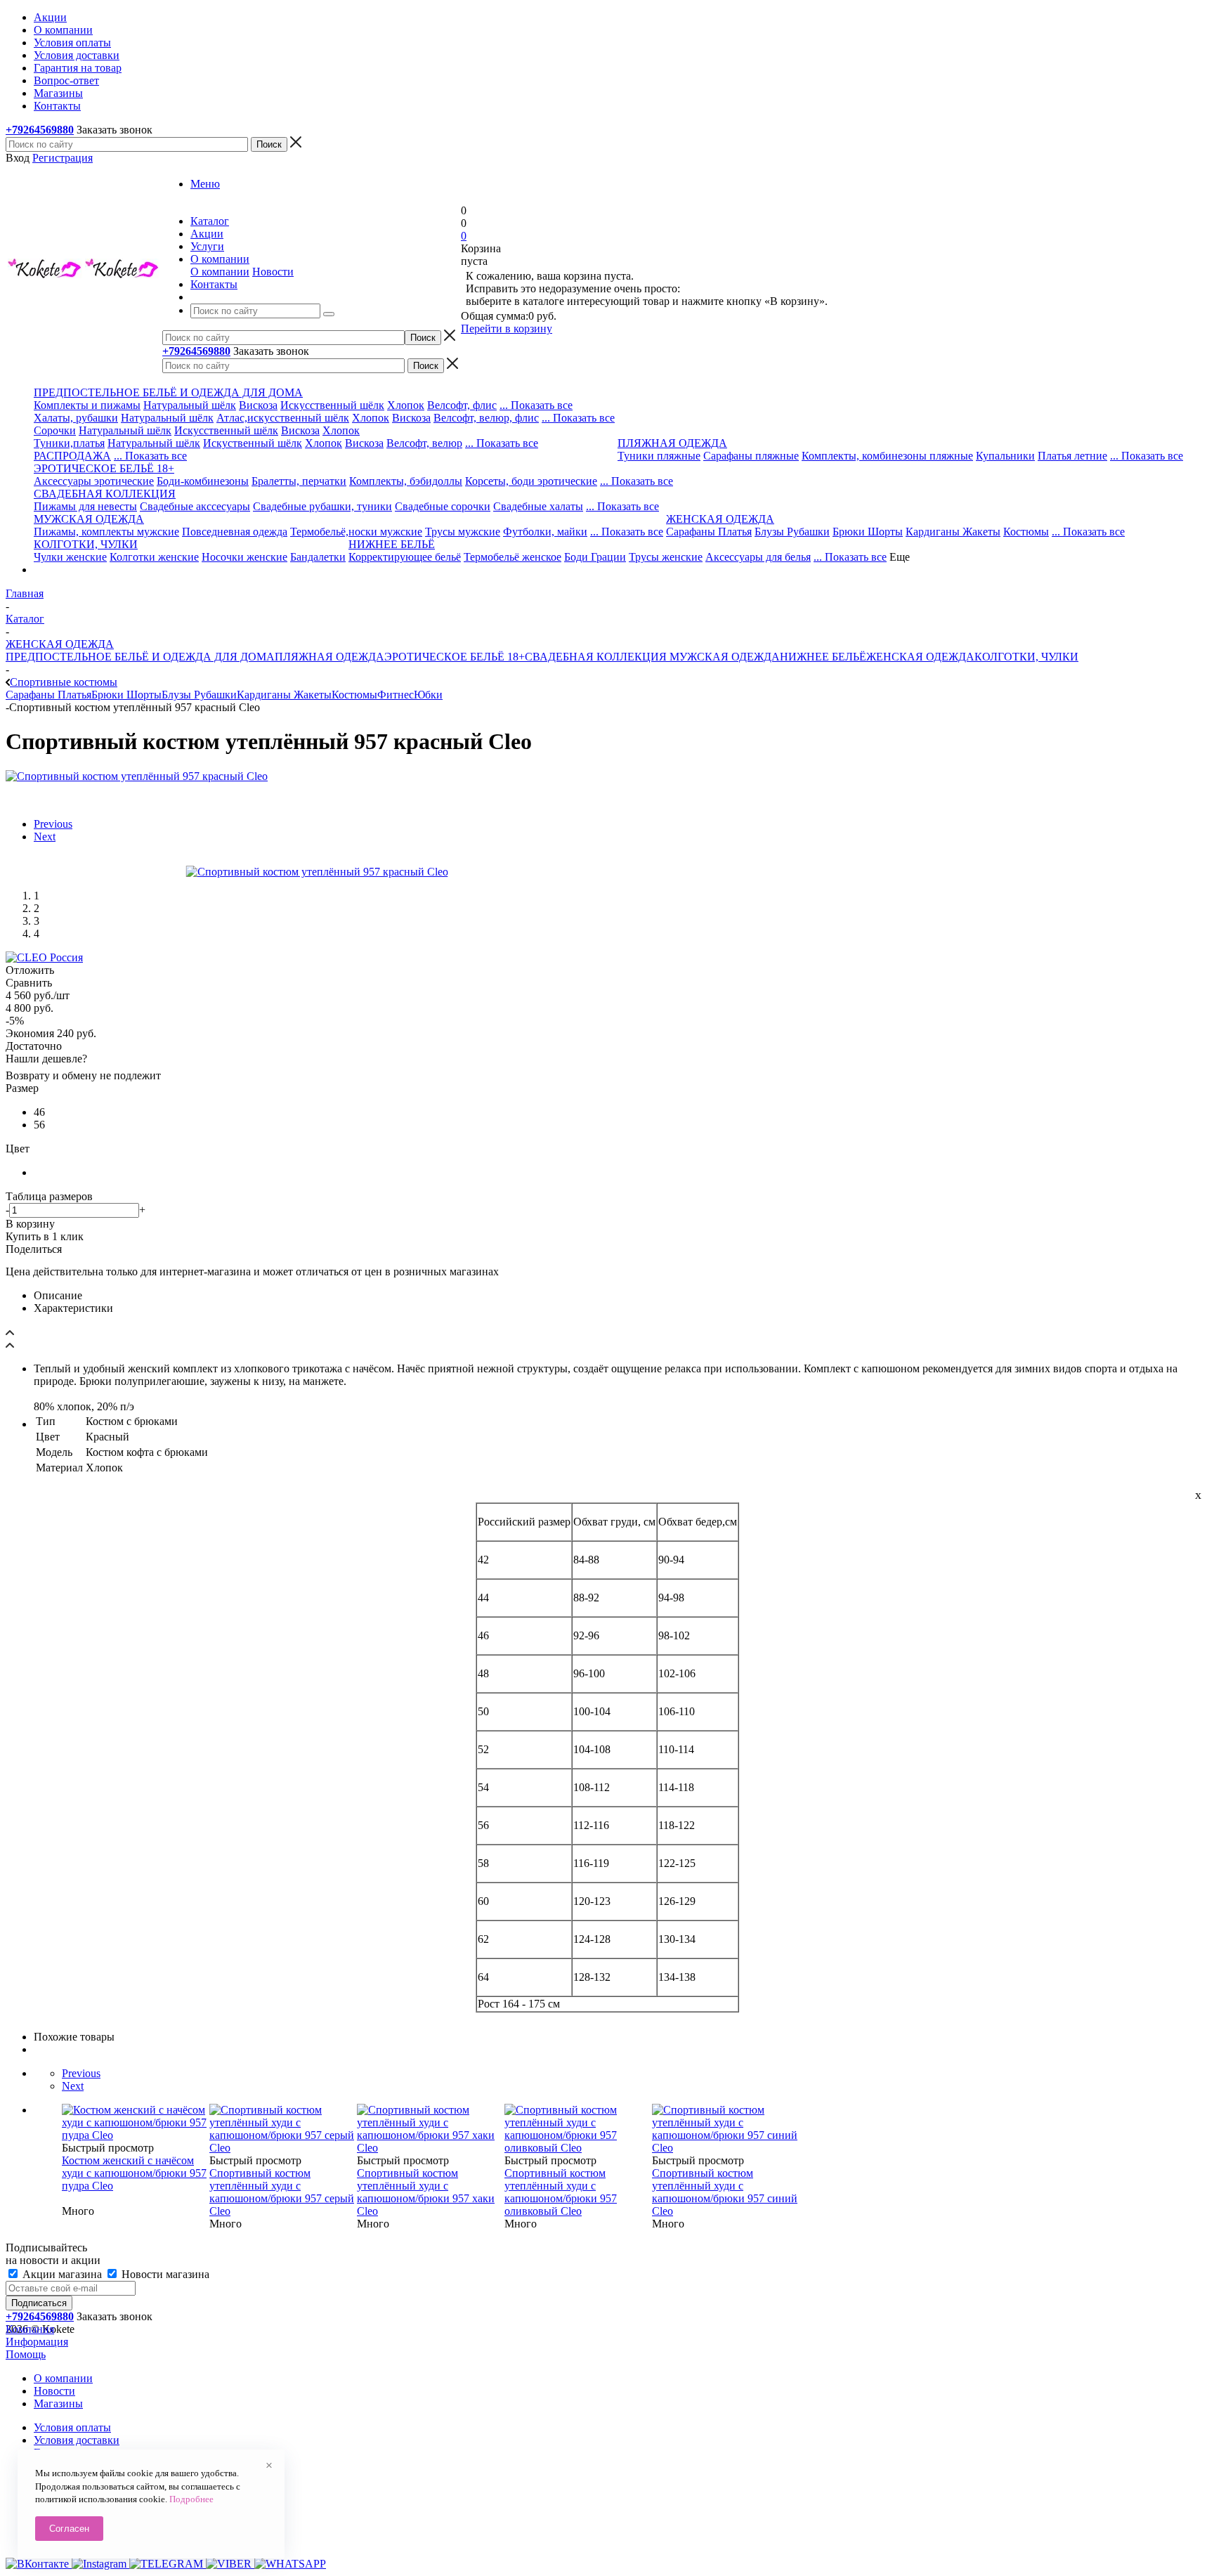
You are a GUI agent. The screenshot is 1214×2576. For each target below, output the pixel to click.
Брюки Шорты (868, 532)
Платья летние (1072, 456)
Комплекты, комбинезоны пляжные (887, 456)
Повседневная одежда (235, 532)
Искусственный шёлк (332, 405)
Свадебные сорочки (443, 506)
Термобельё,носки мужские (356, 532)
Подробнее (191, 2499)
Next (45, 837)
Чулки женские (70, 557)
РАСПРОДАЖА (72, 456)
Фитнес (396, 695)
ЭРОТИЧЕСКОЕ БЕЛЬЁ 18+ (455, 657)
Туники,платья (69, 443)
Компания (30, 2329)
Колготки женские (154, 557)
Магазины (58, 2403)
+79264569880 (40, 130)
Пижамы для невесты (85, 506)
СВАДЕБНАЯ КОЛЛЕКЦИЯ (596, 657)
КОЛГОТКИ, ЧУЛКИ (1026, 657)
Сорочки (55, 430)
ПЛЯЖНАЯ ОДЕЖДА (329, 657)
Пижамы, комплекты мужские (106, 532)
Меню (205, 184)
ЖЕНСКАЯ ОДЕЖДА (920, 657)
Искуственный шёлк (253, 443)
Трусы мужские (463, 532)
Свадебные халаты (538, 506)
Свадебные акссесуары (195, 506)
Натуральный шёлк (190, 405)
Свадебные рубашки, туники (322, 506)
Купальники (1005, 456)
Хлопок (406, 405)
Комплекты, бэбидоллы (406, 481)
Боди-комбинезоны (203, 481)
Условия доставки (77, 2440)
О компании (220, 272)
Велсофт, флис (462, 405)
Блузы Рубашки (792, 532)
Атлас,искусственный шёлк (283, 418)
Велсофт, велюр (424, 443)
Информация (37, 2342)
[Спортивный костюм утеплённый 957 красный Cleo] (137, 776)
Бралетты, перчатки (299, 481)
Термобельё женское (513, 557)
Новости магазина (164, 2274)
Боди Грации (595, 557)
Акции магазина (62, 2274)
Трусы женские (666, 557)
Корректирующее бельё (405, 557)
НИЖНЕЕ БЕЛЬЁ (823, 657)
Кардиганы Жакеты (953, 532)
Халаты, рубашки (76, 418)
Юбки (428, 695)
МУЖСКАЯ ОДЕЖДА (723, 657)
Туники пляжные (659, 456)
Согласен (69, 2529)
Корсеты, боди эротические (531, 481)
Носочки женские (244, 557)
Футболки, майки (545, 532)
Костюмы (1026, 532)
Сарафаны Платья (709, 532)
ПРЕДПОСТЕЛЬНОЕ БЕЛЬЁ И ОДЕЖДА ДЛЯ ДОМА (140, 657)
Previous (53, 824)
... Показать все (536, 405)
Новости (273, 272)
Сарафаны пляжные (751, 456)
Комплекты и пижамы (87, 405)
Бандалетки (318, 557)
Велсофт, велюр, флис (486, 418)
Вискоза (258, 405)
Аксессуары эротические (94, 481)
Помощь (26, 2354)
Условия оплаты (72, 2427)
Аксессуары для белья (758, 557)
